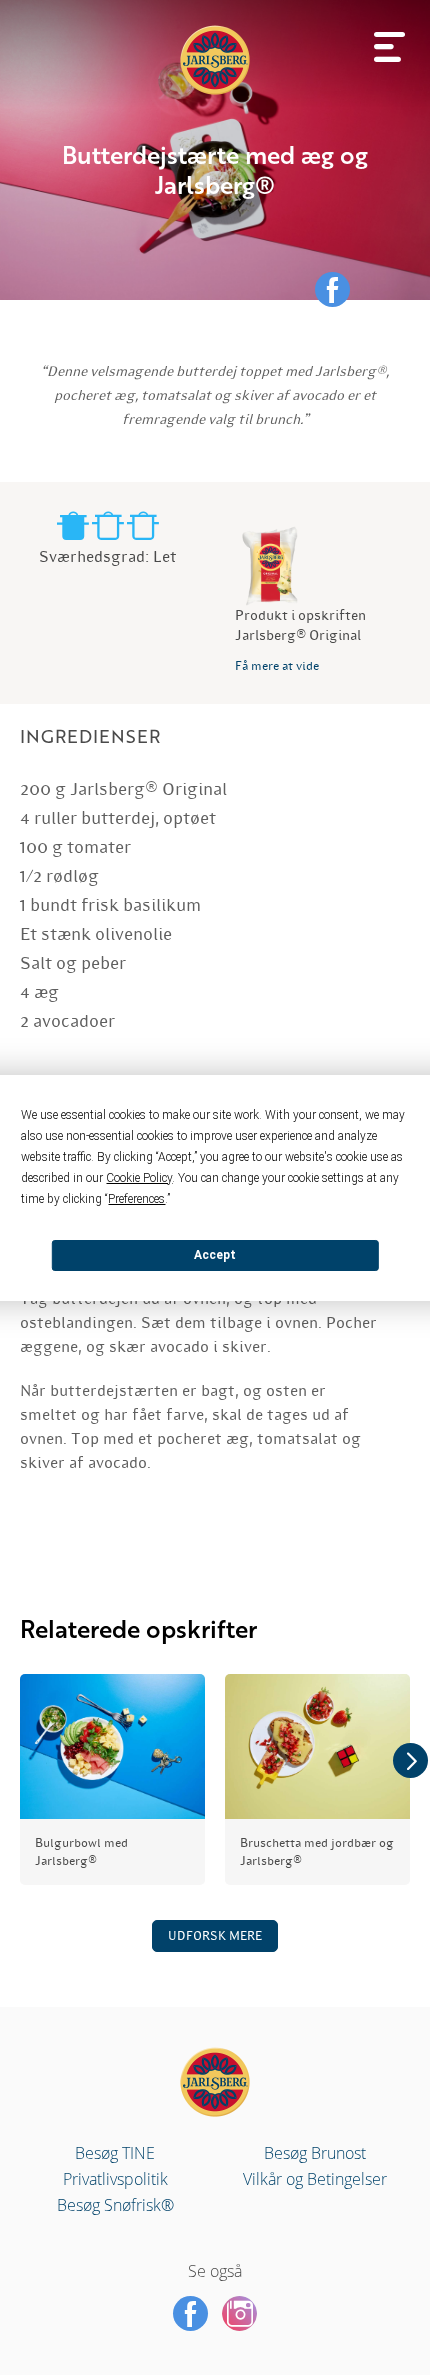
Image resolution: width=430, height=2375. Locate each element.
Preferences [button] (136, 1199)
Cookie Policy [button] (139, 1178)
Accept (215, 1255)
